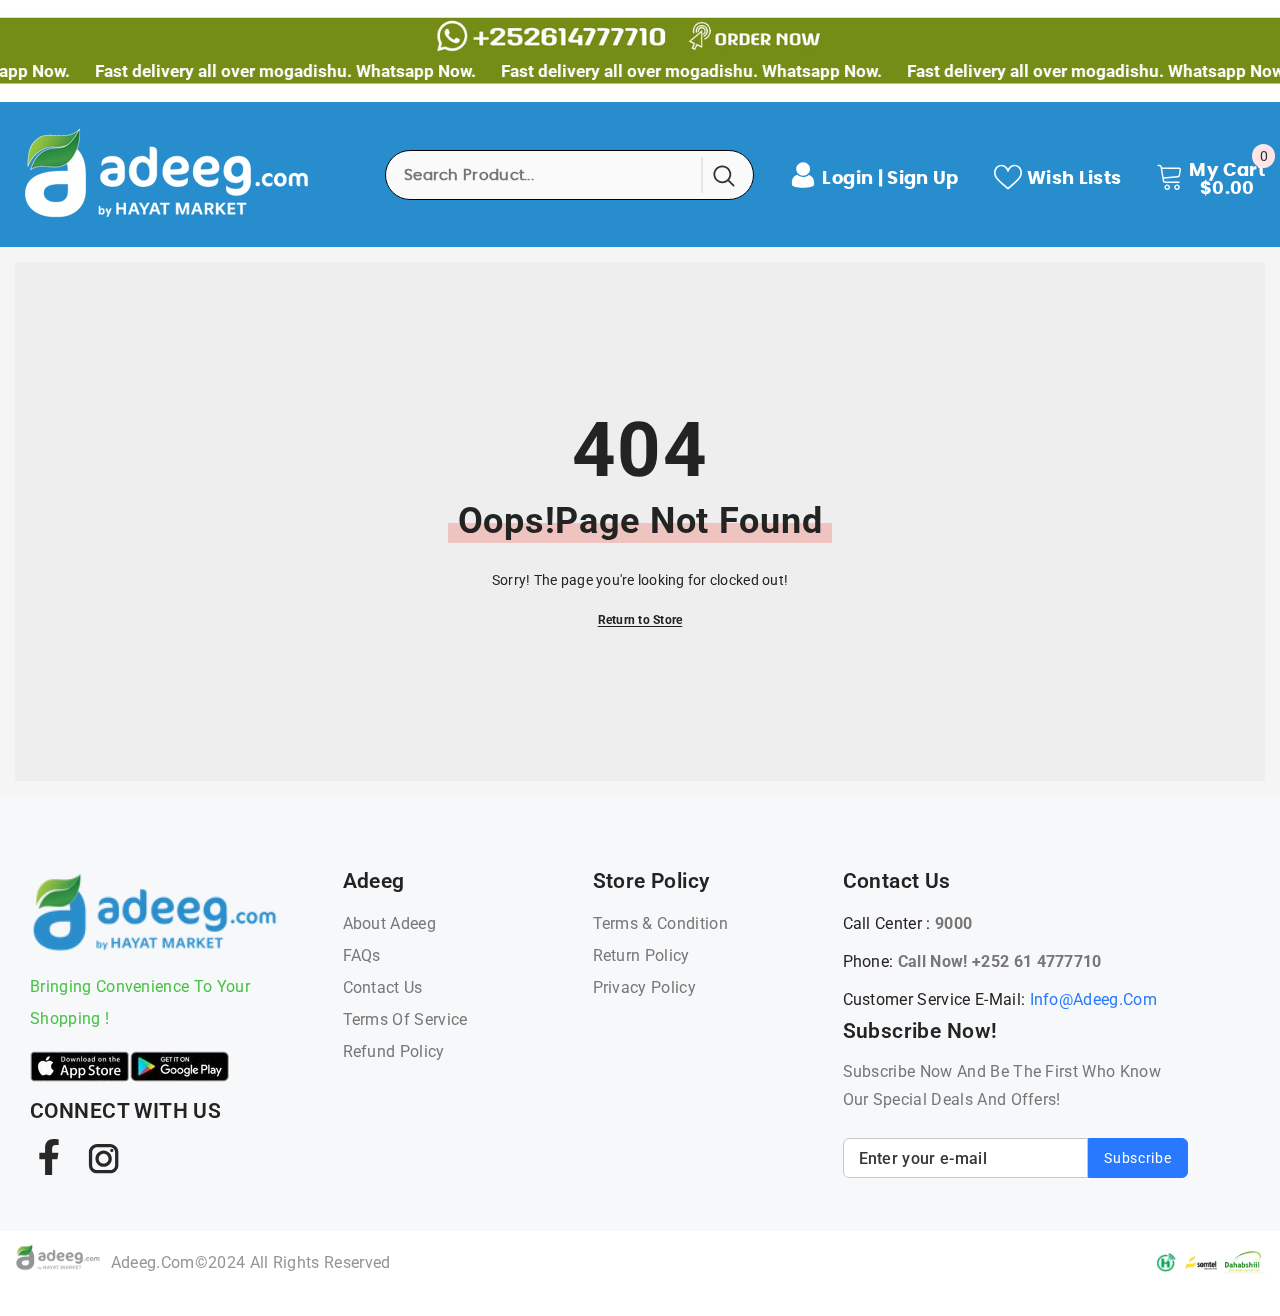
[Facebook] (49, 1157)
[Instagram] (102, 1157)
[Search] (569, 175)
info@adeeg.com (1093, 999)
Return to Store (640, 620)
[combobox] (544, 175)
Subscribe (1137, 1158)
